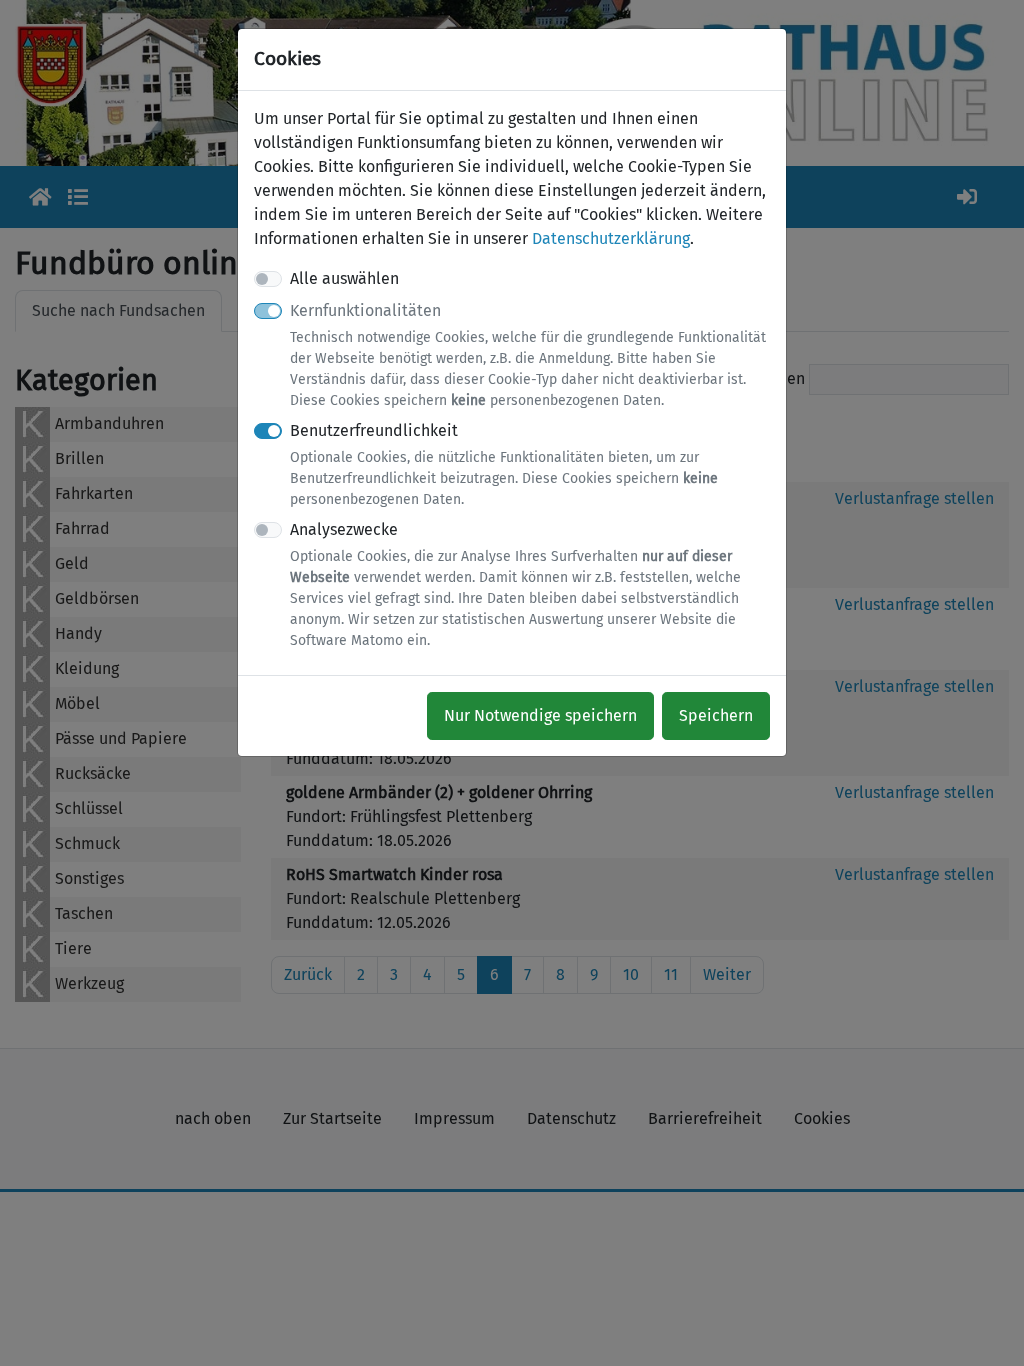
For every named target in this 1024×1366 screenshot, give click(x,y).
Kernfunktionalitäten (528, 355)
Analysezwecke (515, 584)
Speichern (716, 715)
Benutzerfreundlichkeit (504, 464)
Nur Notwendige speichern (540, 715)
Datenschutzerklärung (611, 238)
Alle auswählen (344, 278)
